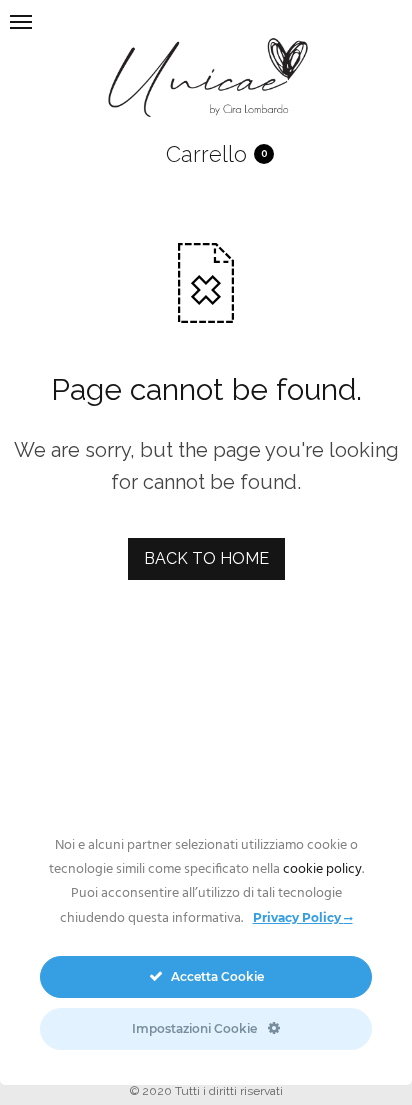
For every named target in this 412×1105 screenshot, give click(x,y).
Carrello (206, 154)
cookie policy (322, 869)
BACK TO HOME (206, 558)
